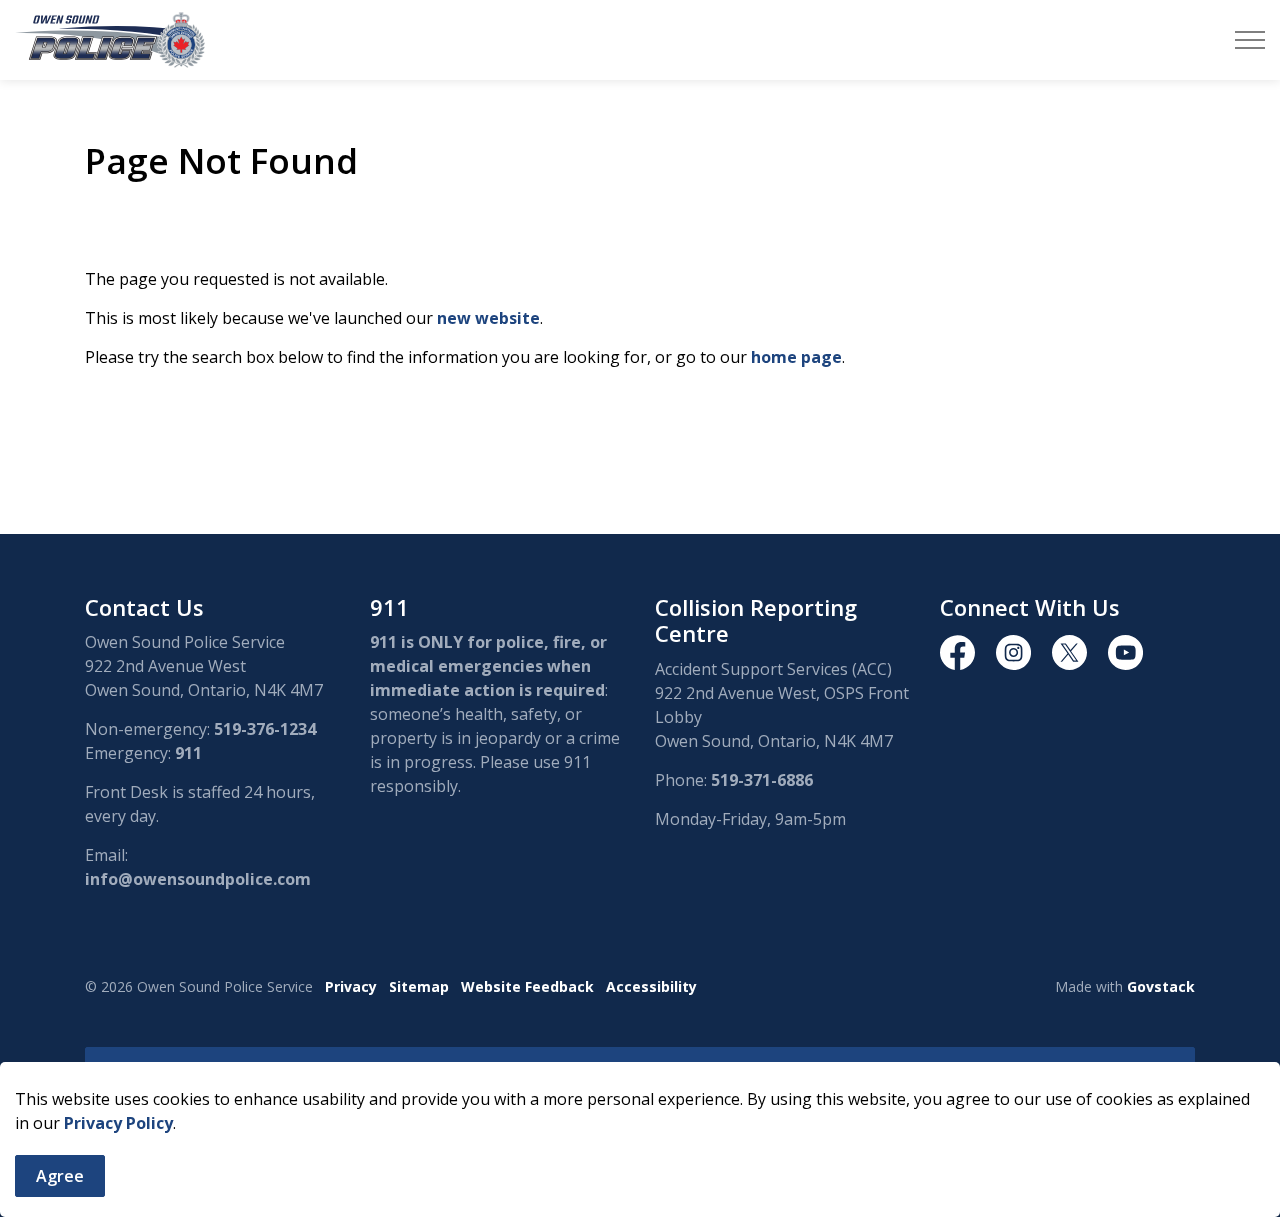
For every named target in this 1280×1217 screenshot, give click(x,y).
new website (488, 318)
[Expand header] (1250, 40)
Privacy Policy (118, 1123)
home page (796, 357)
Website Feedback (527, 986)
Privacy (351, 986)
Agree (60, 1176)
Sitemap (419, 986)
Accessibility (651, 986)
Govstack (1161, 986)
